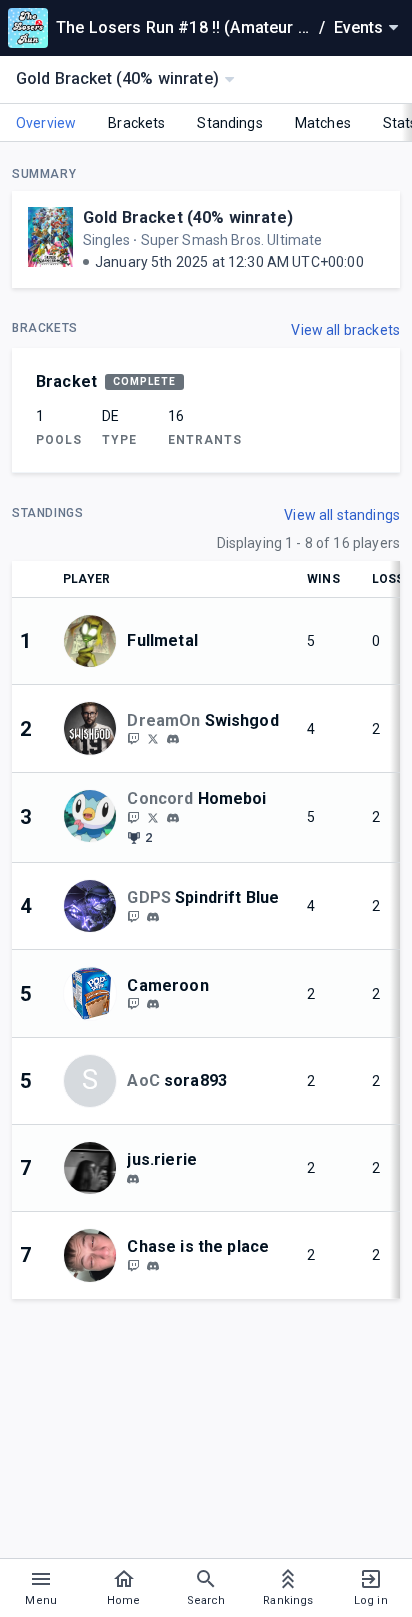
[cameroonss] (153, 1004)
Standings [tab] (229, 123)
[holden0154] (153, 1266)
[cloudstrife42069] (133, 739)
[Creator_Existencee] (133, 916)
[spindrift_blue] (153, 917)
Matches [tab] (323, 123)
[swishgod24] (173, 740)
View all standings (342, 515)
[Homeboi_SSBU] (153, 817)
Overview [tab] (46, 123)
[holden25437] (133, 1265)
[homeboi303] (133, 817)
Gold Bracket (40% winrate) (188, 217)
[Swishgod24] (153, 739)
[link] (173, 739)
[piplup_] (173, 818)
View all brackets (345, 330)
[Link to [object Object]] (95, 641)
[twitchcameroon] (133, 1004)
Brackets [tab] (136, 123)
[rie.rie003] (133, 1179)
